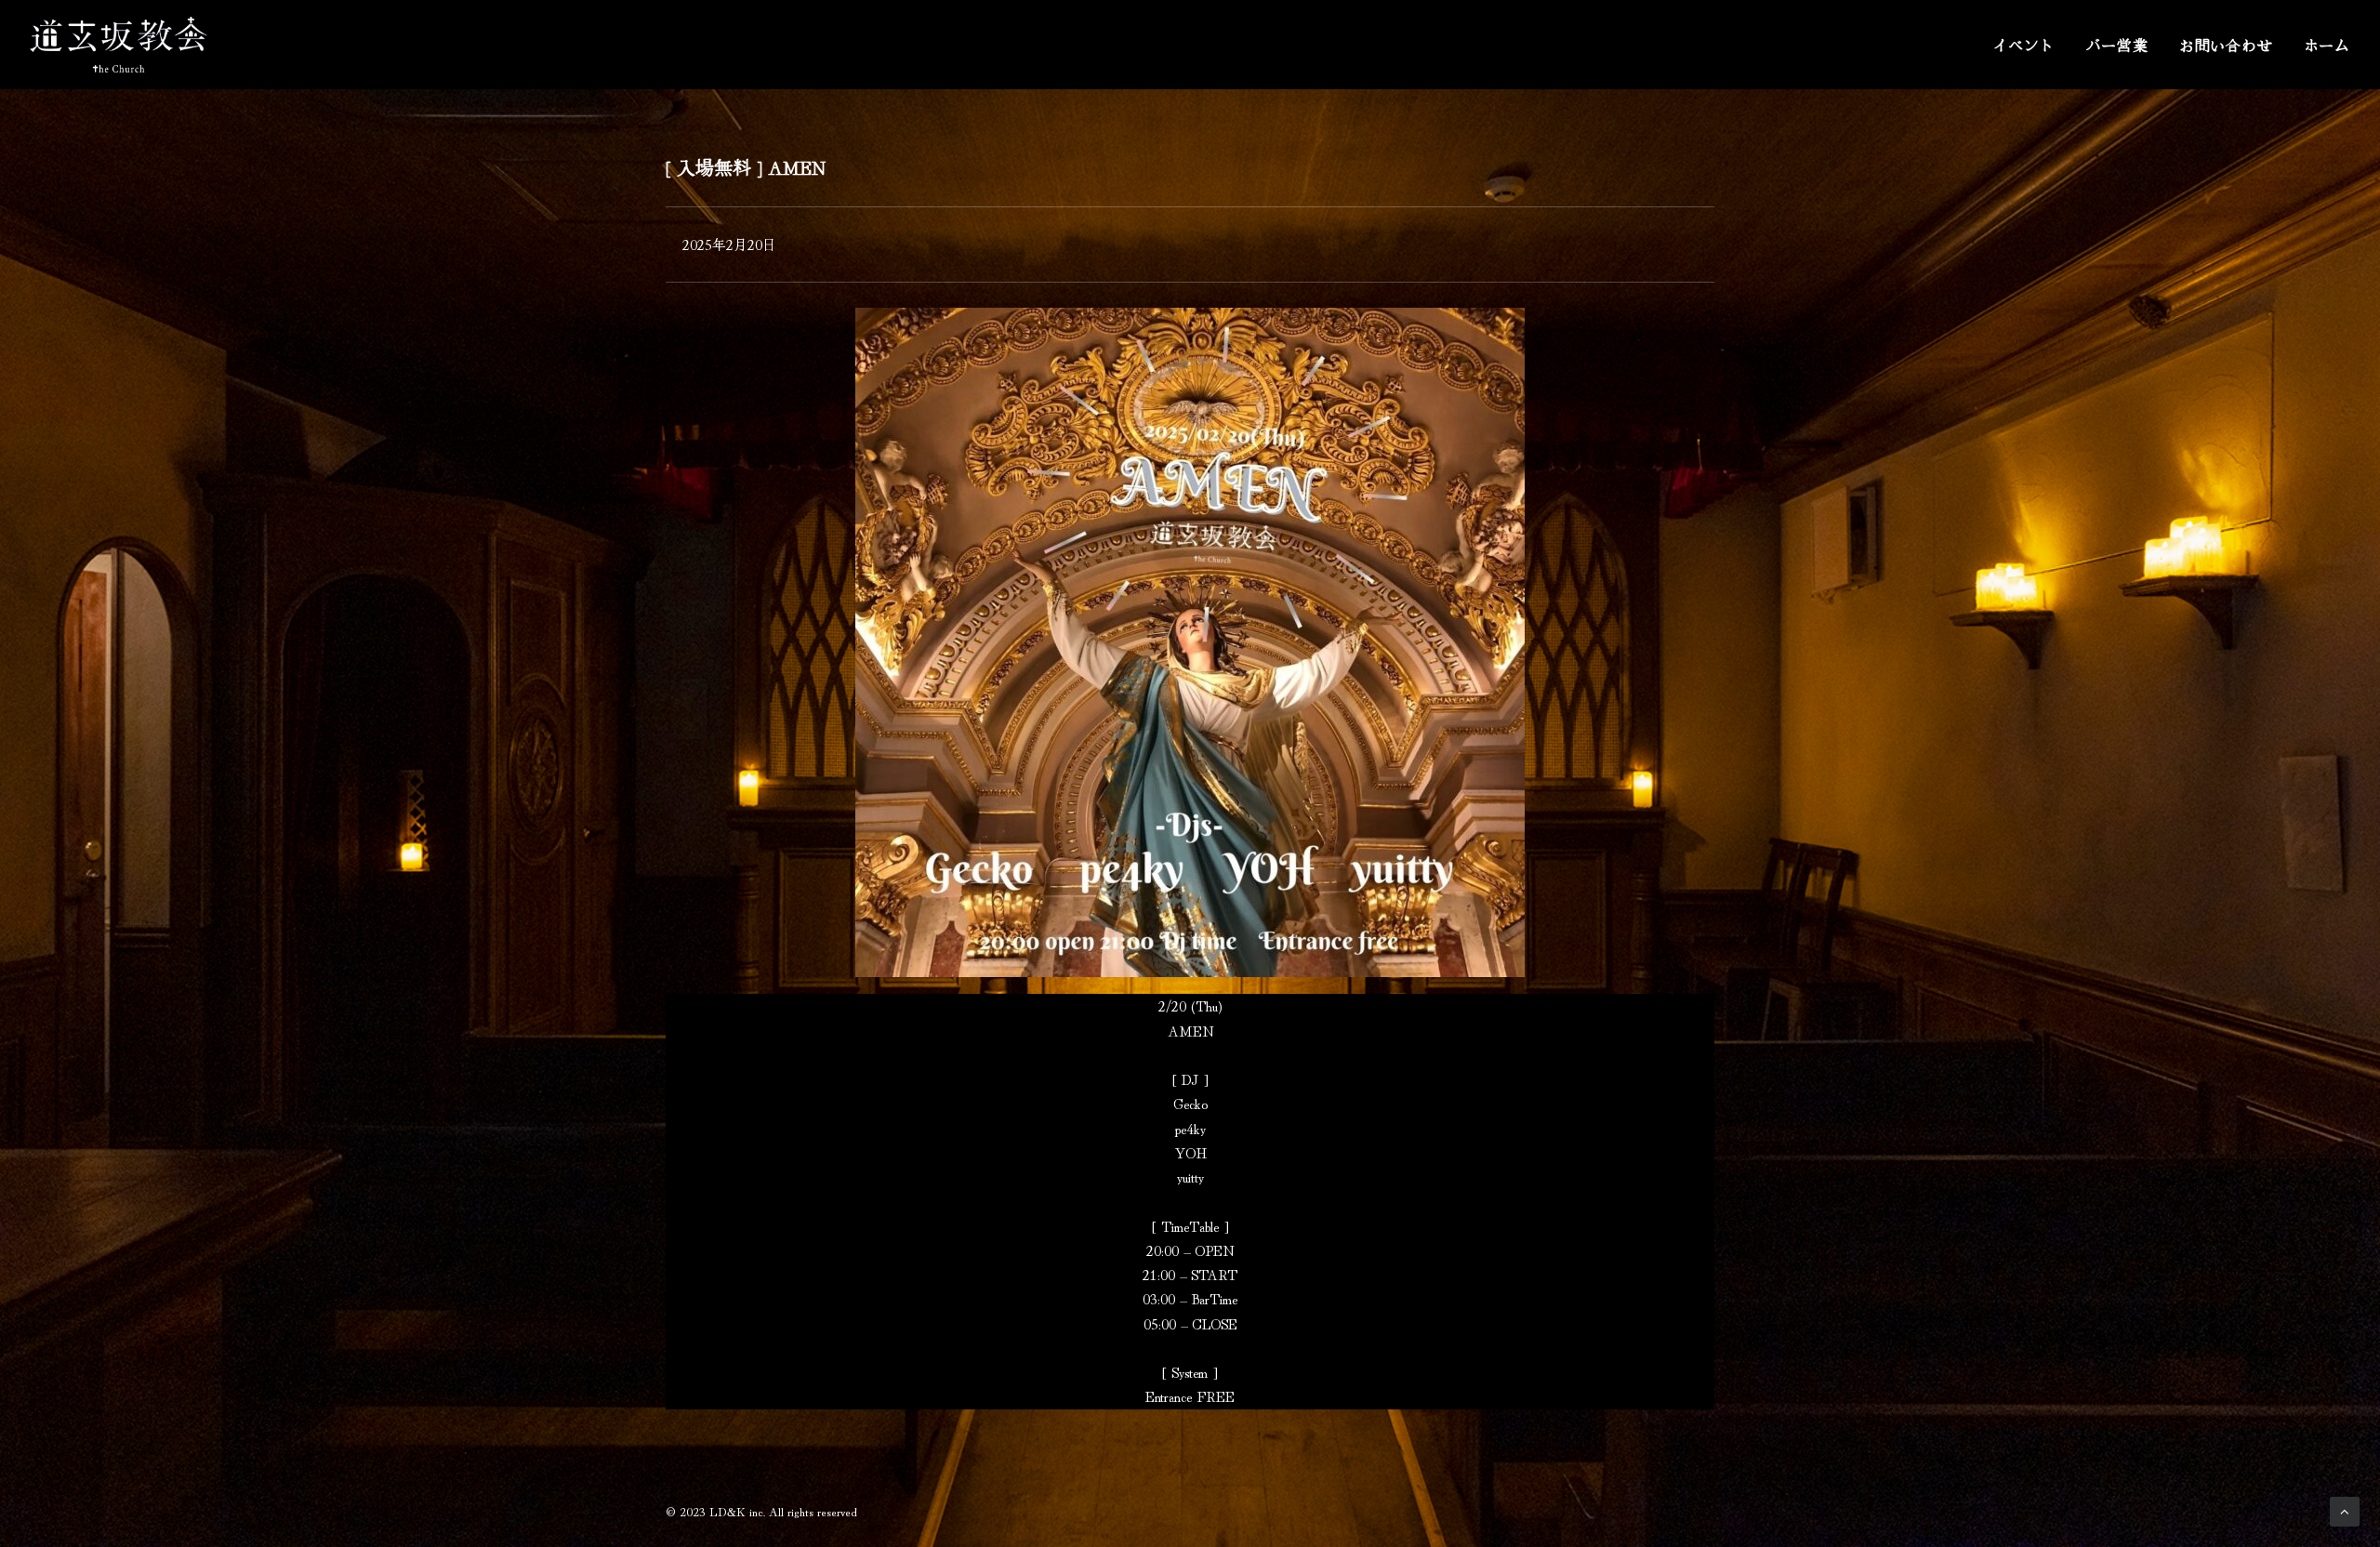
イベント (2023, 45)
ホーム (2327, 45)
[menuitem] (2030, 45)
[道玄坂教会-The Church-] (119, 45)
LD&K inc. (737, 1511)
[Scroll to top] (2345, 1508)
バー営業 (2117, 45)
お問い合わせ (2226, 45)
